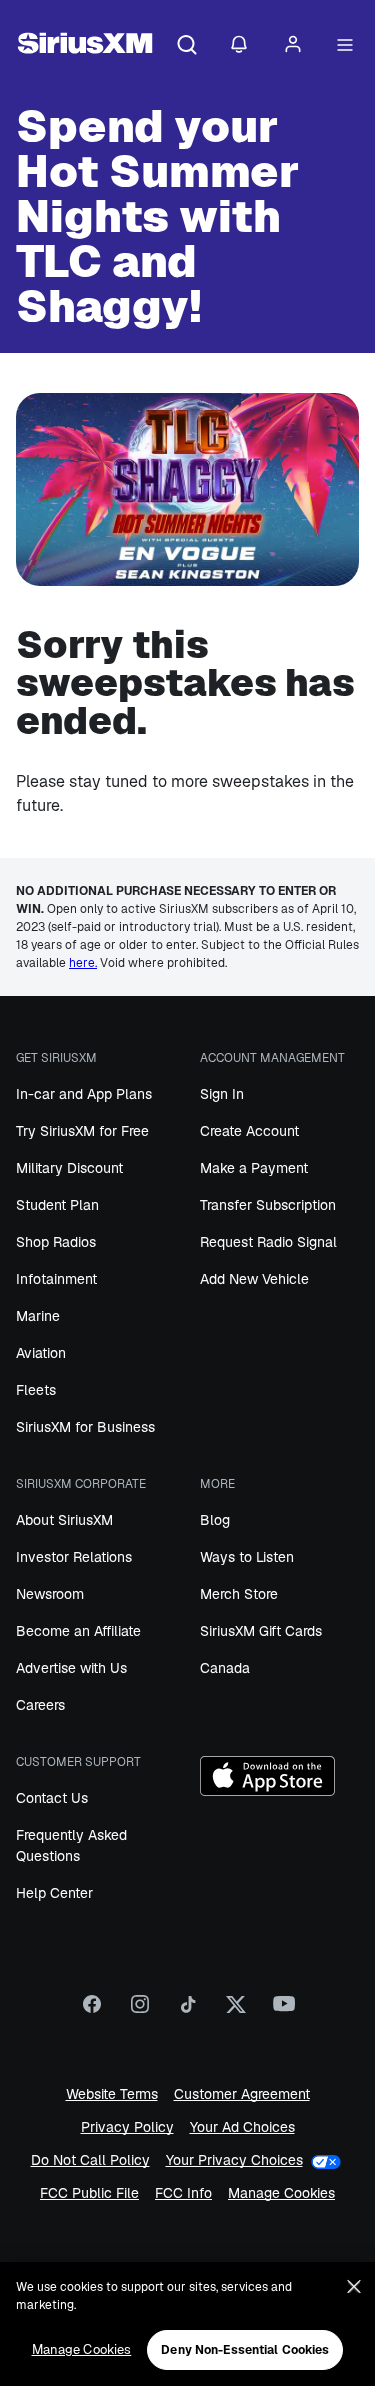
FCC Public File (89, 2193)
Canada (225, 1668)
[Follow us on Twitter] (236, 2011)
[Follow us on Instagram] (140, 2011)
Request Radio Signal (268, 1242)
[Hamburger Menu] (345, 46)
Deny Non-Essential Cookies (245, 2350)
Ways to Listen (247, 1557)
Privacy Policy (127, 2127)
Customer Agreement (242, 2094)
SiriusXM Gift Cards (261, 1631)
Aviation (41, 1353)
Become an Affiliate (78, 1631)
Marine (38, 1316)
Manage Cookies (281, 2193)
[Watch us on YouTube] (284, 2011)
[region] (187, 2324)
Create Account (249, 1131)
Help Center (54, 1893)
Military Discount (69, 1168)
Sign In (222, 1094)
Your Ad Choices (242, 2127)
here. (83, 963)
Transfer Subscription (268, 1205)
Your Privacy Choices (234, 2160)
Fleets (36, 1390)
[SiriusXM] (85, 46)
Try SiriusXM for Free (82, 1131)
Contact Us (52, 1798)
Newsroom (50, 1594)
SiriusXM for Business (85, 1427)
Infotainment (56, 1279)
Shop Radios (56, 1242)
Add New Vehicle (254, 1279)
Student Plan (57, 1205)
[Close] (354, 2287)
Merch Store (239, 1594)
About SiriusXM (64, 1520)
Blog (215, 1520)
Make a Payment (254, 1168)
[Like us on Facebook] (92, 2011)
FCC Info (183, 2193)
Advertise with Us (71, 1668)
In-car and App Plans (84, 1094)
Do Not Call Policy (90, 2160)
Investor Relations (74, 1557)
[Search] (187, 46)
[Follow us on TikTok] (188, 2011)
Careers (40, 1705)
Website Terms (112, 2094)
